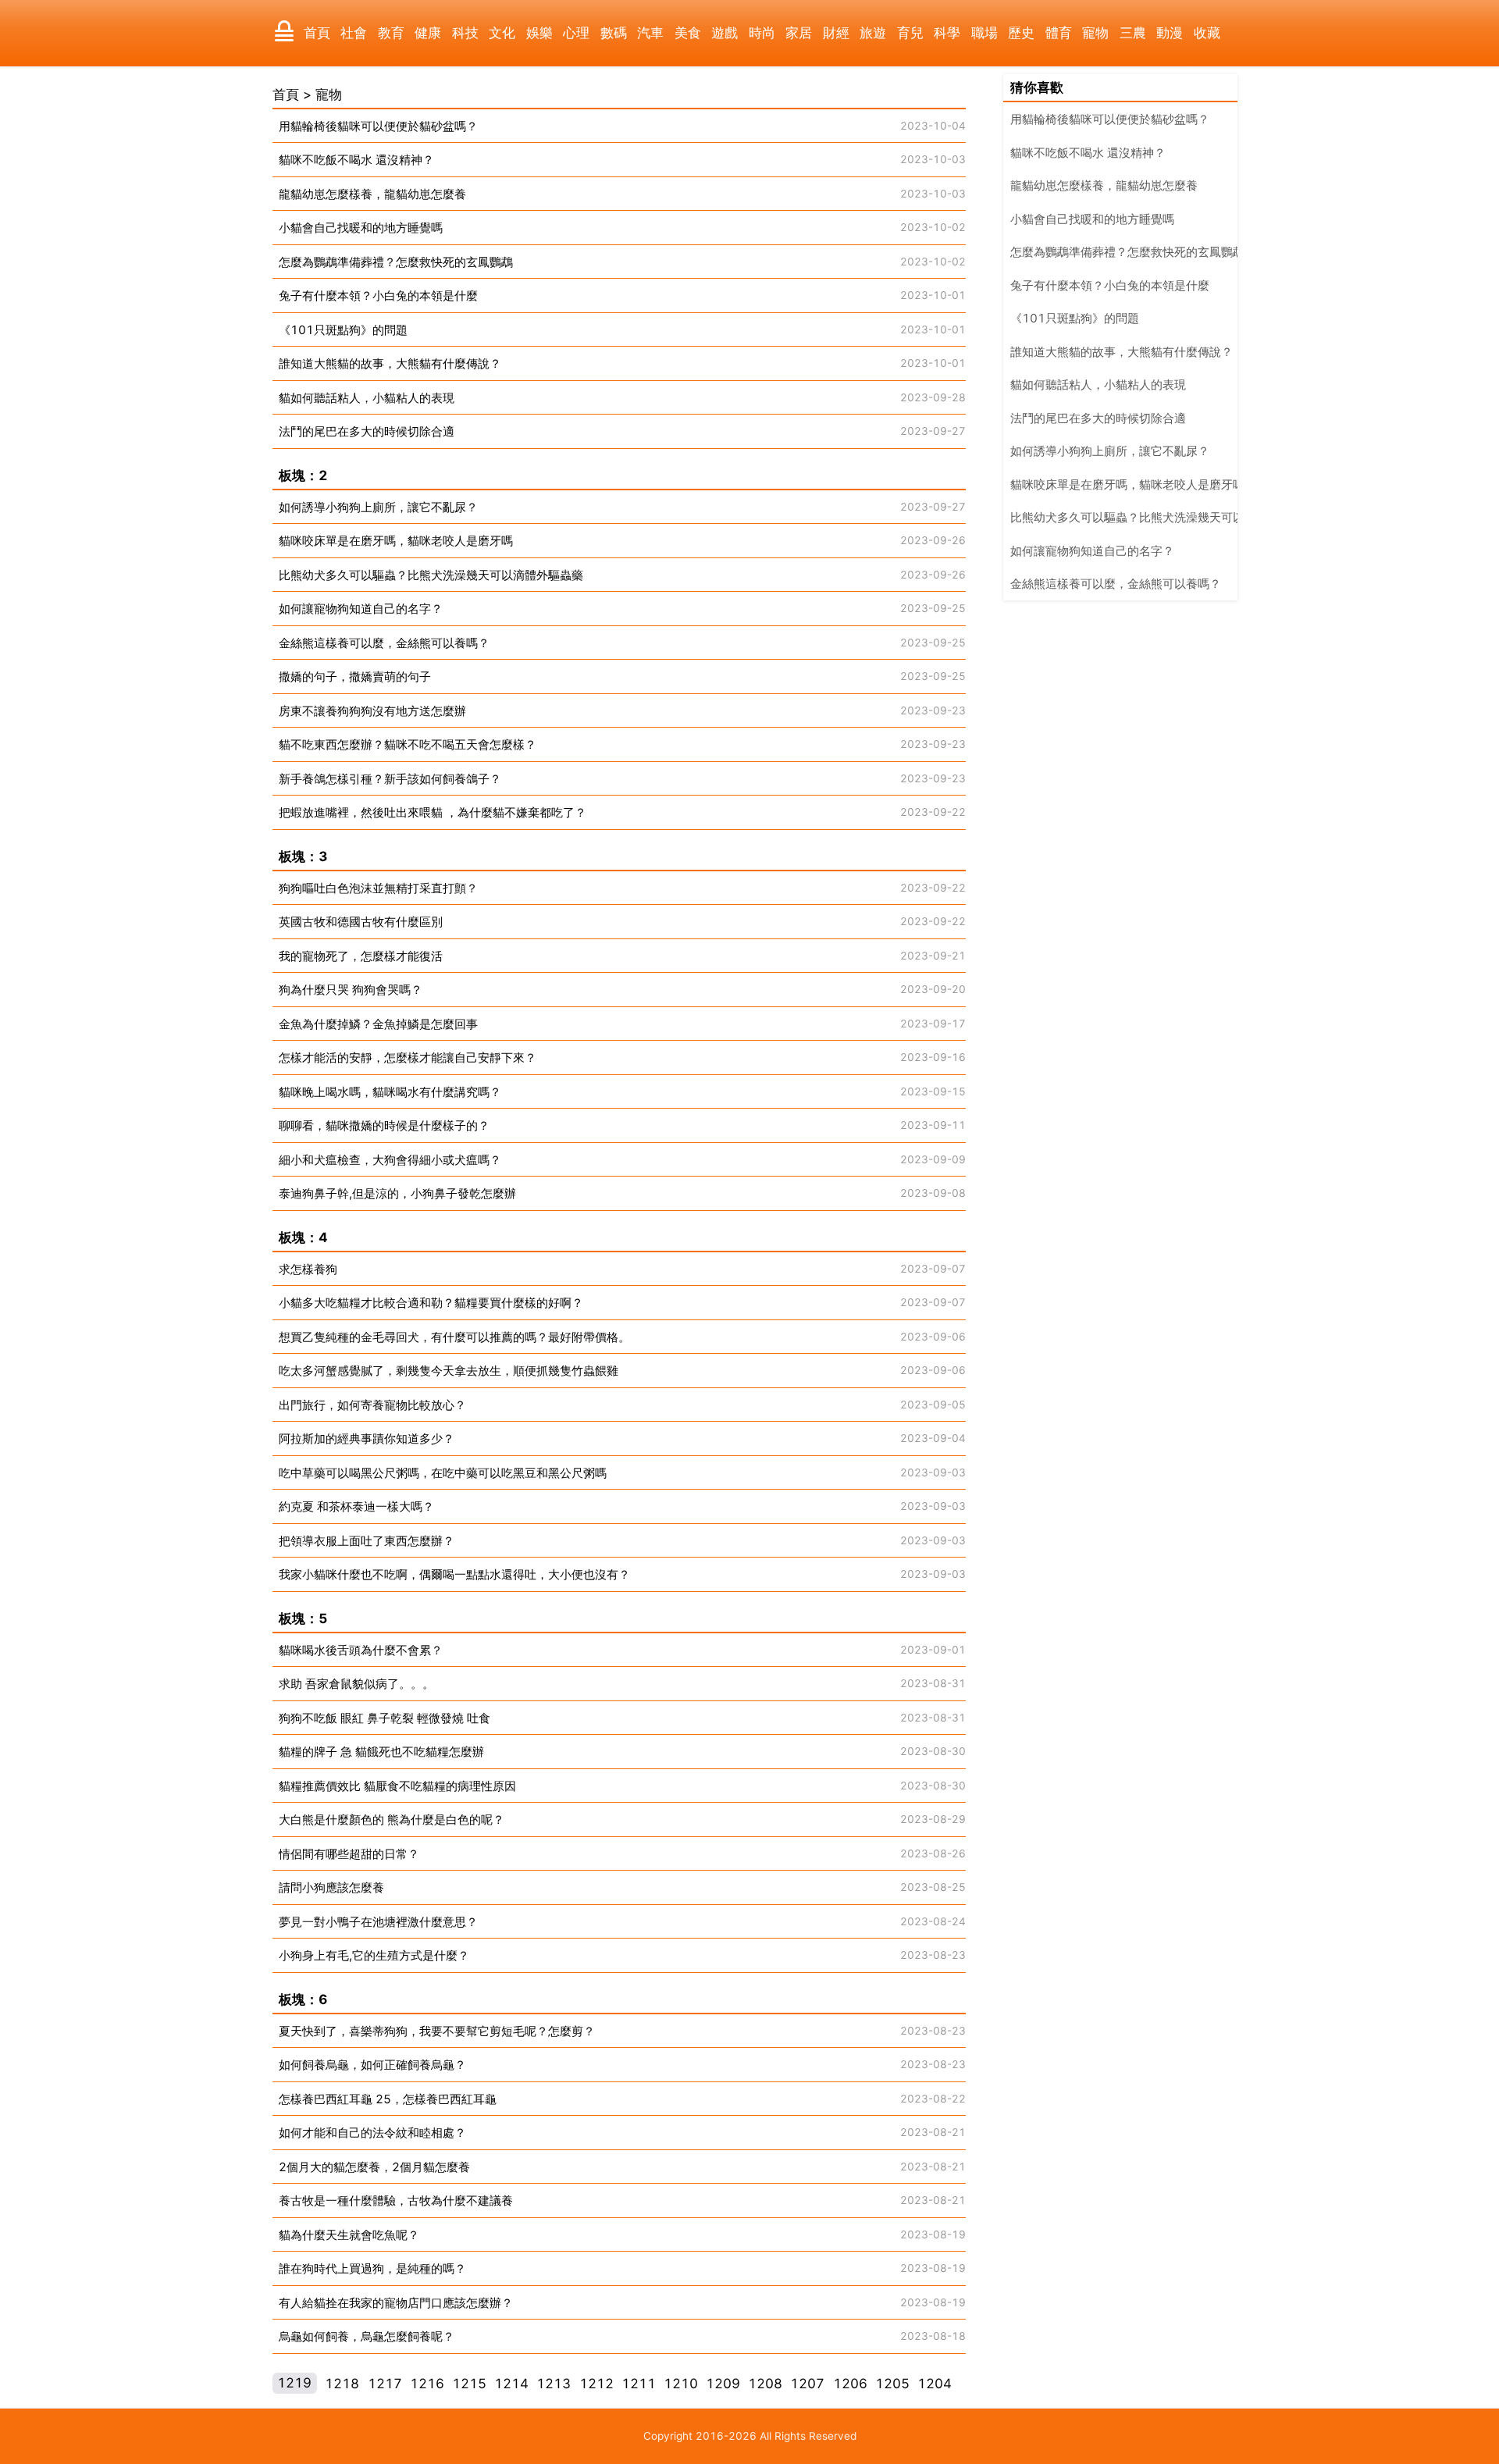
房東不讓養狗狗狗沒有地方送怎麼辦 (372, 711)
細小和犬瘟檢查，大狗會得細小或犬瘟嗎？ (390, 1160)
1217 (385, 2384)
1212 (596, 2384)
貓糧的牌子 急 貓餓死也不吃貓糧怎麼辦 (381, 1752)
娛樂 (539, 33)
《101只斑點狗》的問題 (343, 330)
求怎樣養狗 (308, 1269)
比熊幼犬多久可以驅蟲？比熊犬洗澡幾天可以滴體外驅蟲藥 (431, 575)
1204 (935, 2384)
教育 (391, 33)
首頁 (317, 33)
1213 (554, 2384)
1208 (765, 2384)
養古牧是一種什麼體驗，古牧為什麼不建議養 (396, 2201)
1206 (850, 2384)
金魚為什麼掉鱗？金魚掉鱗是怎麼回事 (378, 1024)
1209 (723, 2384)
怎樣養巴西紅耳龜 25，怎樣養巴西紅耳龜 (388, 2099)
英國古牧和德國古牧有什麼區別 (361, 922)
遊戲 (725, 33)
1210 (681, 2384)
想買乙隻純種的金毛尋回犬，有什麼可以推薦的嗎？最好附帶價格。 (454, 1337)
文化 (502, 33)
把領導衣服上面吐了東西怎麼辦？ (367, 1541)
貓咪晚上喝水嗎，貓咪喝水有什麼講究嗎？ (390, 1092)
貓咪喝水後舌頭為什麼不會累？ (361, 1650)
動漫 (1170, 33)
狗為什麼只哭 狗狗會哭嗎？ (351, 990)
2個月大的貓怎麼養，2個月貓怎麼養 (374, 2167)
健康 (428, 33)
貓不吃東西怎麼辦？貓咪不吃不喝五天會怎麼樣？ (408, 744)
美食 (688, 33)
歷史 (1021, 33)
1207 (807, 2384)
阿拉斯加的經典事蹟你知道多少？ (367, 1439)
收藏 (1207, 33)
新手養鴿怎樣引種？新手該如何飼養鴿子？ (390, 779)
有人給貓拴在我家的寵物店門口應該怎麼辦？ (396, 2303)
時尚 (762, 33)
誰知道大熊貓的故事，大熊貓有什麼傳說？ (390, 363)
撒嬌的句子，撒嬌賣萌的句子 (355, 677)
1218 (342, 2384)
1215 (469, 2384)
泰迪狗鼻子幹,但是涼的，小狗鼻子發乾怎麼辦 (397, 1193)
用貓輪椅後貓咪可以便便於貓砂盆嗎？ (378, 126)
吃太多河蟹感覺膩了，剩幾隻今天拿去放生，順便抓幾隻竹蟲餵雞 (449, 1371)
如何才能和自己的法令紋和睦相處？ (372, 2133)
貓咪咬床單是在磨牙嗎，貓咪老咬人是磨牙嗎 (396, 541)
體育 (1059, 33)
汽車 (650, 33)
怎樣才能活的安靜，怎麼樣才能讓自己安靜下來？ (408, 1058)
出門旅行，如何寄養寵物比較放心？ (372, 1405)
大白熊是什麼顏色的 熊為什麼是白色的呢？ (392, 1820)
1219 (294, 2384)
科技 (465, 33)
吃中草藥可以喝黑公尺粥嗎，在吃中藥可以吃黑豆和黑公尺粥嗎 (443, 1473)
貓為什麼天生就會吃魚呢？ (349, 2235)
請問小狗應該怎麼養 (331, 1887)
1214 (511, 2384)
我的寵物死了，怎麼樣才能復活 (361, 956)
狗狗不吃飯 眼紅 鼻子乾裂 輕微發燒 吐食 (385, 1718)
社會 (354, 33)
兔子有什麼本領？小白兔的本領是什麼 (378, 296)
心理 (576, 33)
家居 (799, 33)
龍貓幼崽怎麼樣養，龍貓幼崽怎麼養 (372, 194)
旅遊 (873, 33)
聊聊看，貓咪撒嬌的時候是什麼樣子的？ (384, 1125)
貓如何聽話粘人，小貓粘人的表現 (367, 398)
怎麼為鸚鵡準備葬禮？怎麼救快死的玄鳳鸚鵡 (396, 262)
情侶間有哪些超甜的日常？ (349, 1854)
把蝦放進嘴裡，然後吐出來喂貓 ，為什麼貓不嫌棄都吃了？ (433, 812)
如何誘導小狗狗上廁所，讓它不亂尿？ (378, 507)
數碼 (614, 33)
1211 (639, 2384)
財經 (836, 33)
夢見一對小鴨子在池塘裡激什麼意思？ (378, 1922)
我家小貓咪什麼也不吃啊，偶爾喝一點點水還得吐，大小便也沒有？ (454, 1574)
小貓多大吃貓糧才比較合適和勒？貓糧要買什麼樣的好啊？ (431, 1303)
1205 (892, 2384)
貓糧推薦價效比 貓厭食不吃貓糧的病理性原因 (397, 1786)
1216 (427, 2384)
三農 (1133, 33)
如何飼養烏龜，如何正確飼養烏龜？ (372, 2065)
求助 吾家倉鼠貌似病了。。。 (356, 1684)
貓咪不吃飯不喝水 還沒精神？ (356, 160)
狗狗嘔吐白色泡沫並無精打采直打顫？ (378, 888)
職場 (984, 33)
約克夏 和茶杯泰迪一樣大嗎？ (356, 1506)
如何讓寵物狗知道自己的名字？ (361, 609)
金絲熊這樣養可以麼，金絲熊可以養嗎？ (384, 643)
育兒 (910, 33)
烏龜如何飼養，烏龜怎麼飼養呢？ (367, 2336)
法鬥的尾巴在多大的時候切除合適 (367, 431)
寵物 (1095, 33)
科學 (947, 33)
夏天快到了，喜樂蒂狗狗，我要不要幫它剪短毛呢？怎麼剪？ (437, 2031)
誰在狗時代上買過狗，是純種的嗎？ (372, 2268)
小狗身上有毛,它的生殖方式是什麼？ (374, 1955)
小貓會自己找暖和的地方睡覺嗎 (361, 228)
